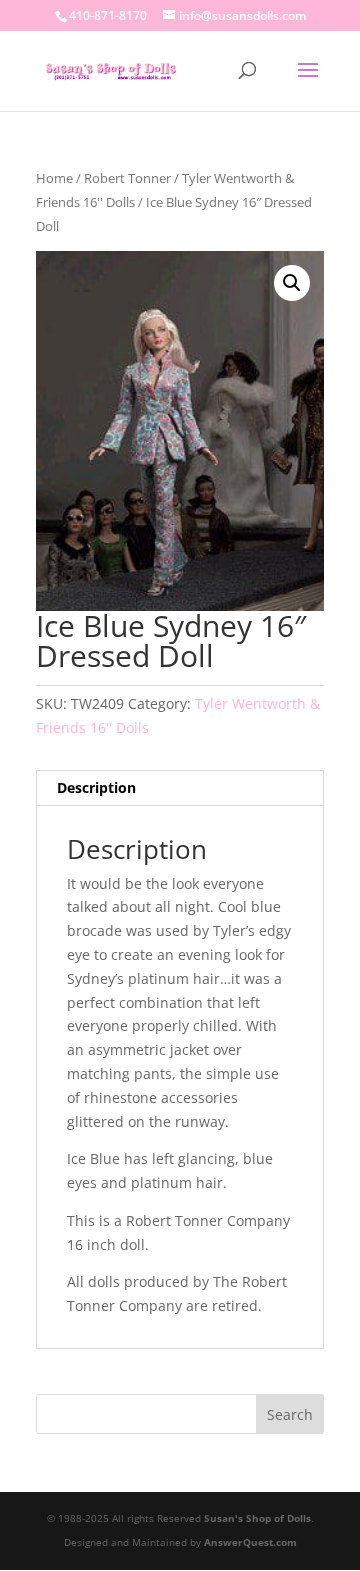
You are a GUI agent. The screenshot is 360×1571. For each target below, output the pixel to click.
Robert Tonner (127, 178)
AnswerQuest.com (250, 1542)
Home (54, 178)
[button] (292, 283)
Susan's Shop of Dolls (257, 1518)
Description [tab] (96, 787)
